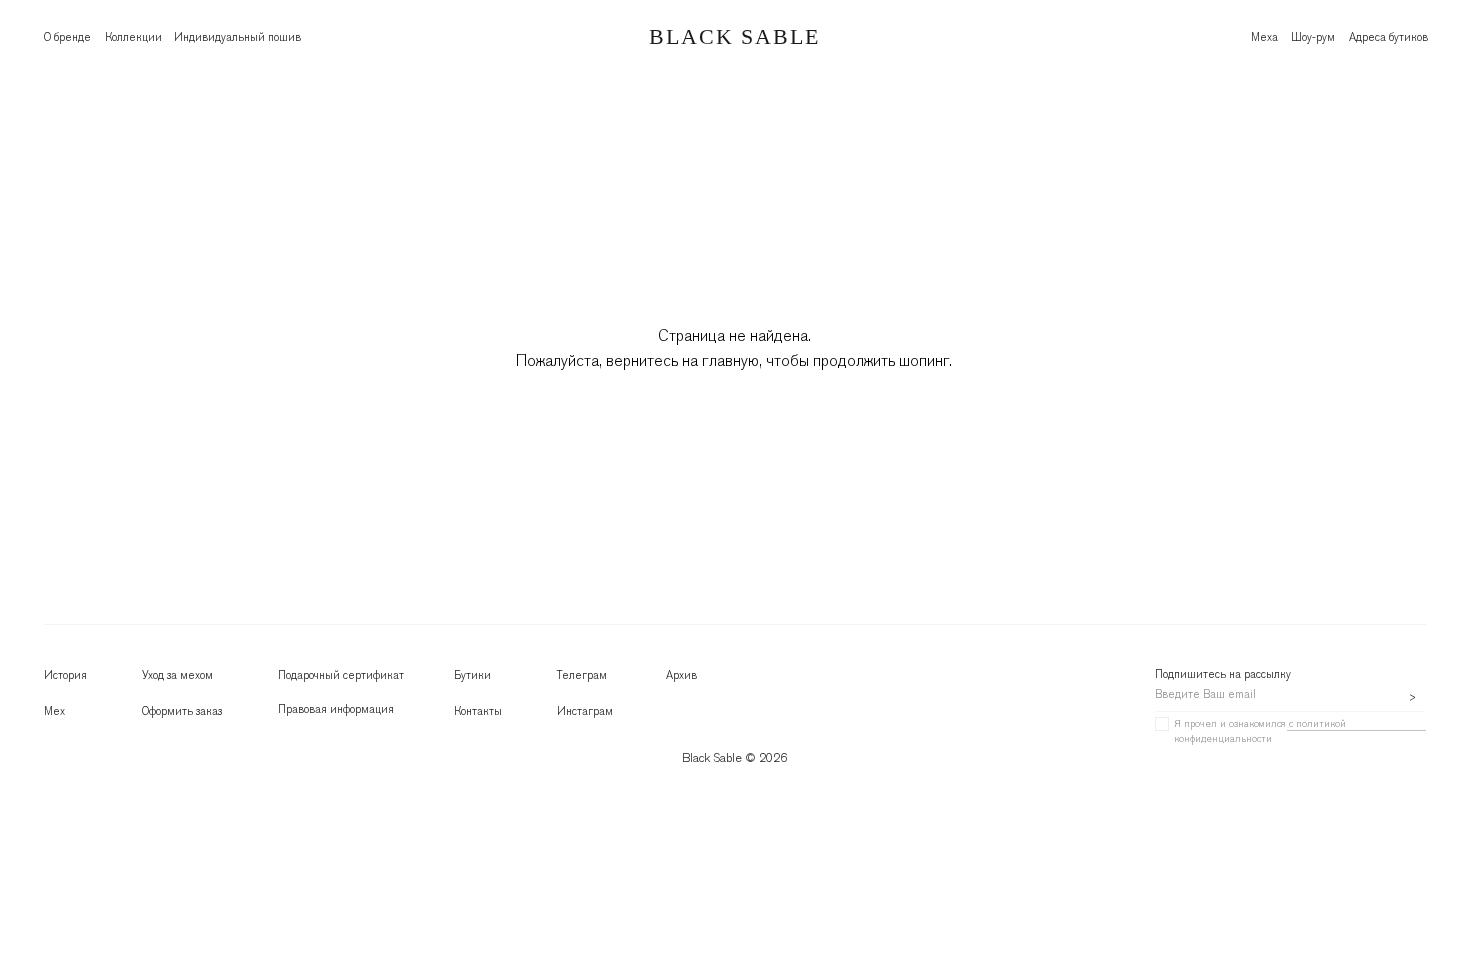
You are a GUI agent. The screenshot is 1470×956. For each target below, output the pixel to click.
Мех (54, 711)
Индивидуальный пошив (237, 37)
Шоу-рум (1313, 37)
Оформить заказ (182, 711)
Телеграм (582, 675)
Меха (1264, 37)
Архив (681, 675)
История (65, 675)
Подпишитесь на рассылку (1223, 674)
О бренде (67, 37)
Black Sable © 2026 (734, 758)
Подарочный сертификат (341, 675)
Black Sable (734, 36)
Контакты (478, 711)
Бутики (472, 675)
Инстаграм (585, 711)
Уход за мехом (177, 675)
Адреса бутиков (1388, 37)
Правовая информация (336, 709)
